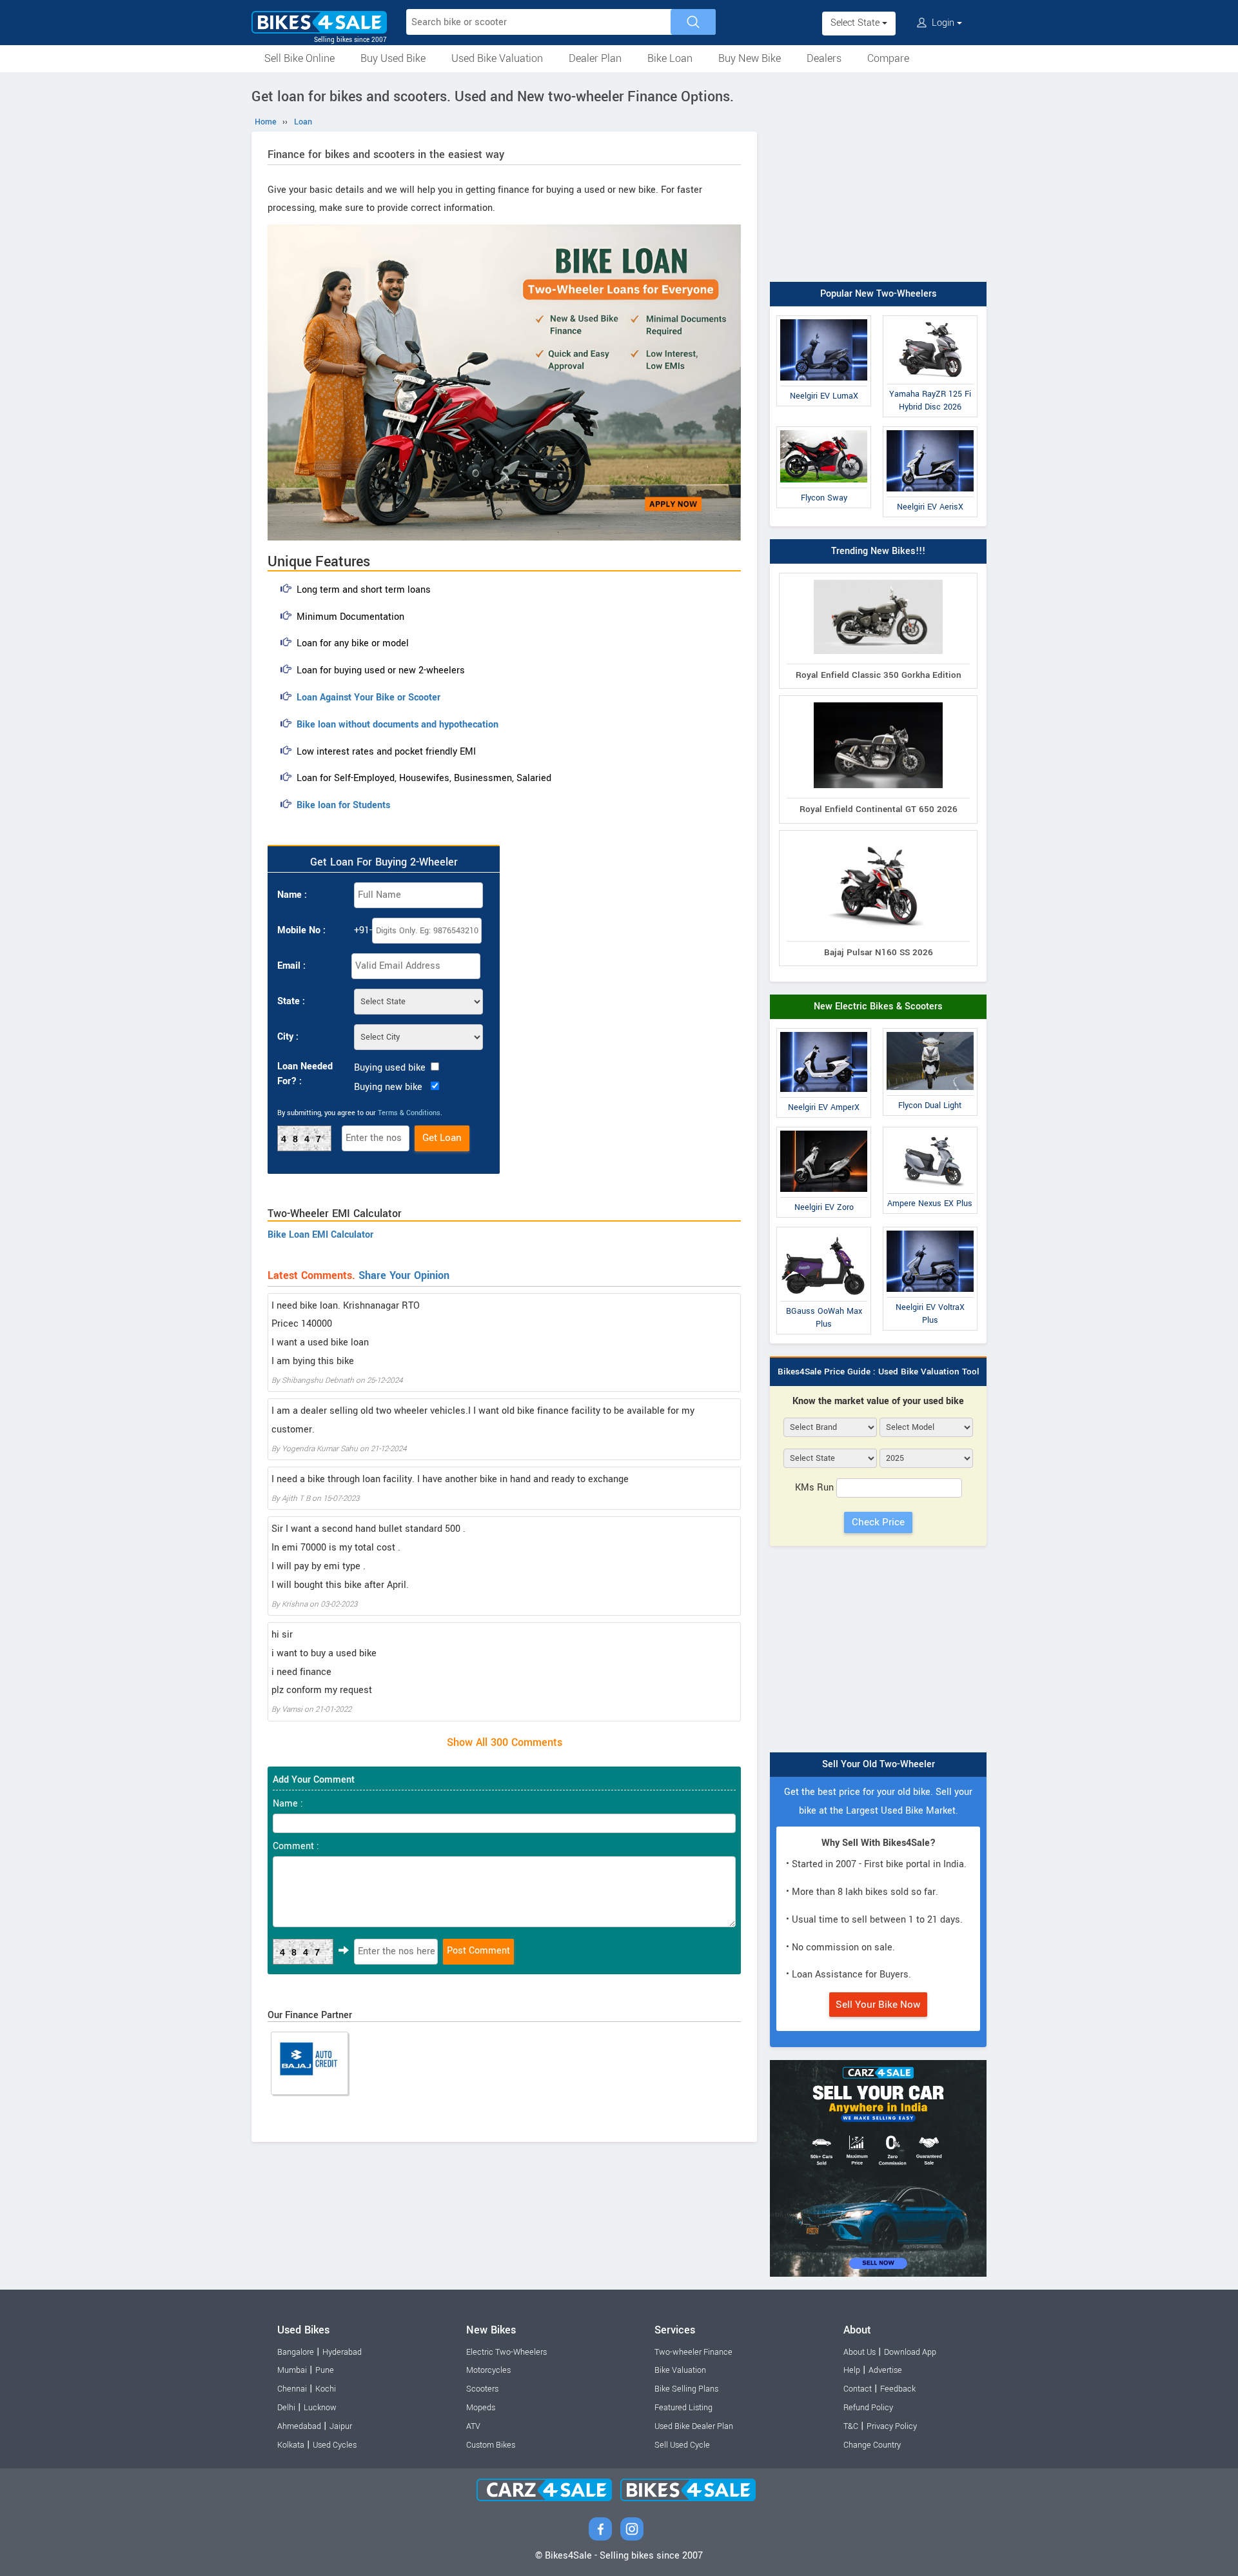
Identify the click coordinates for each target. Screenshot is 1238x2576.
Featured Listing (683, 2408)
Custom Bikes (491, 2445)
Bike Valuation (680, 2370)
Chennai (292, 2389)
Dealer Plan (595, 58)
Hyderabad (342, 2352)
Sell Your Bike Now (878, 2005)
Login (943, 23)
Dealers (824, 58)
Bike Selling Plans (686, 2389)
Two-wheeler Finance (693, 2352)
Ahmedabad (299, 2426)
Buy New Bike (750, 58)
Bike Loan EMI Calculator (320, 1235)
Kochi (326, 2389)
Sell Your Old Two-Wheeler (879, 1764)
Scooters (482, 2389)
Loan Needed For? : (305, 1074)
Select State (856, 23)
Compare (888, 58)
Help (852, 2370)
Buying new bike (388, 1087)
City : (288, 1037)
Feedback (898, 2389)
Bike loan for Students (343, 805)
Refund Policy (868, 2408)
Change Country (872, 2445)
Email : (291, 966)
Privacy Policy (892, 2426)
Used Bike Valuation (497, 58)
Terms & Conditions (409, 1113)
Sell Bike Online (300, 58)
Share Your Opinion (404, 1275)
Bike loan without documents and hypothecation (398, 725)
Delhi (286, 2408)
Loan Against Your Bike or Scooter (368, 698)
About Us (860, 2352)
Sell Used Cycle (682, 2445)
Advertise (885, 2370)
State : (291, 1001)
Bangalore (296, 2352)
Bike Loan (670, 58)
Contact (858, 2389)
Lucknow (320, 2408)
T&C (851, 2426)
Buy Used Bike (393, 58)
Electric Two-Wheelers (506, 2352)
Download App (910, 2352)
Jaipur (341, 2426)
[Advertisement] (878, 179)
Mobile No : (301, 930)
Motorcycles (488, 2370)
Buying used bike (390, 1068)
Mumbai (292, 2370)
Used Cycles (335, 2445)
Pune (325, 2370)
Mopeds (481, 2408)
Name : (292, 895)
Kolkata (291, 2445)
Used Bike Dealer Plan (694, 2426)
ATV (473, 2426)
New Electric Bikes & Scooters (878, 1006)
